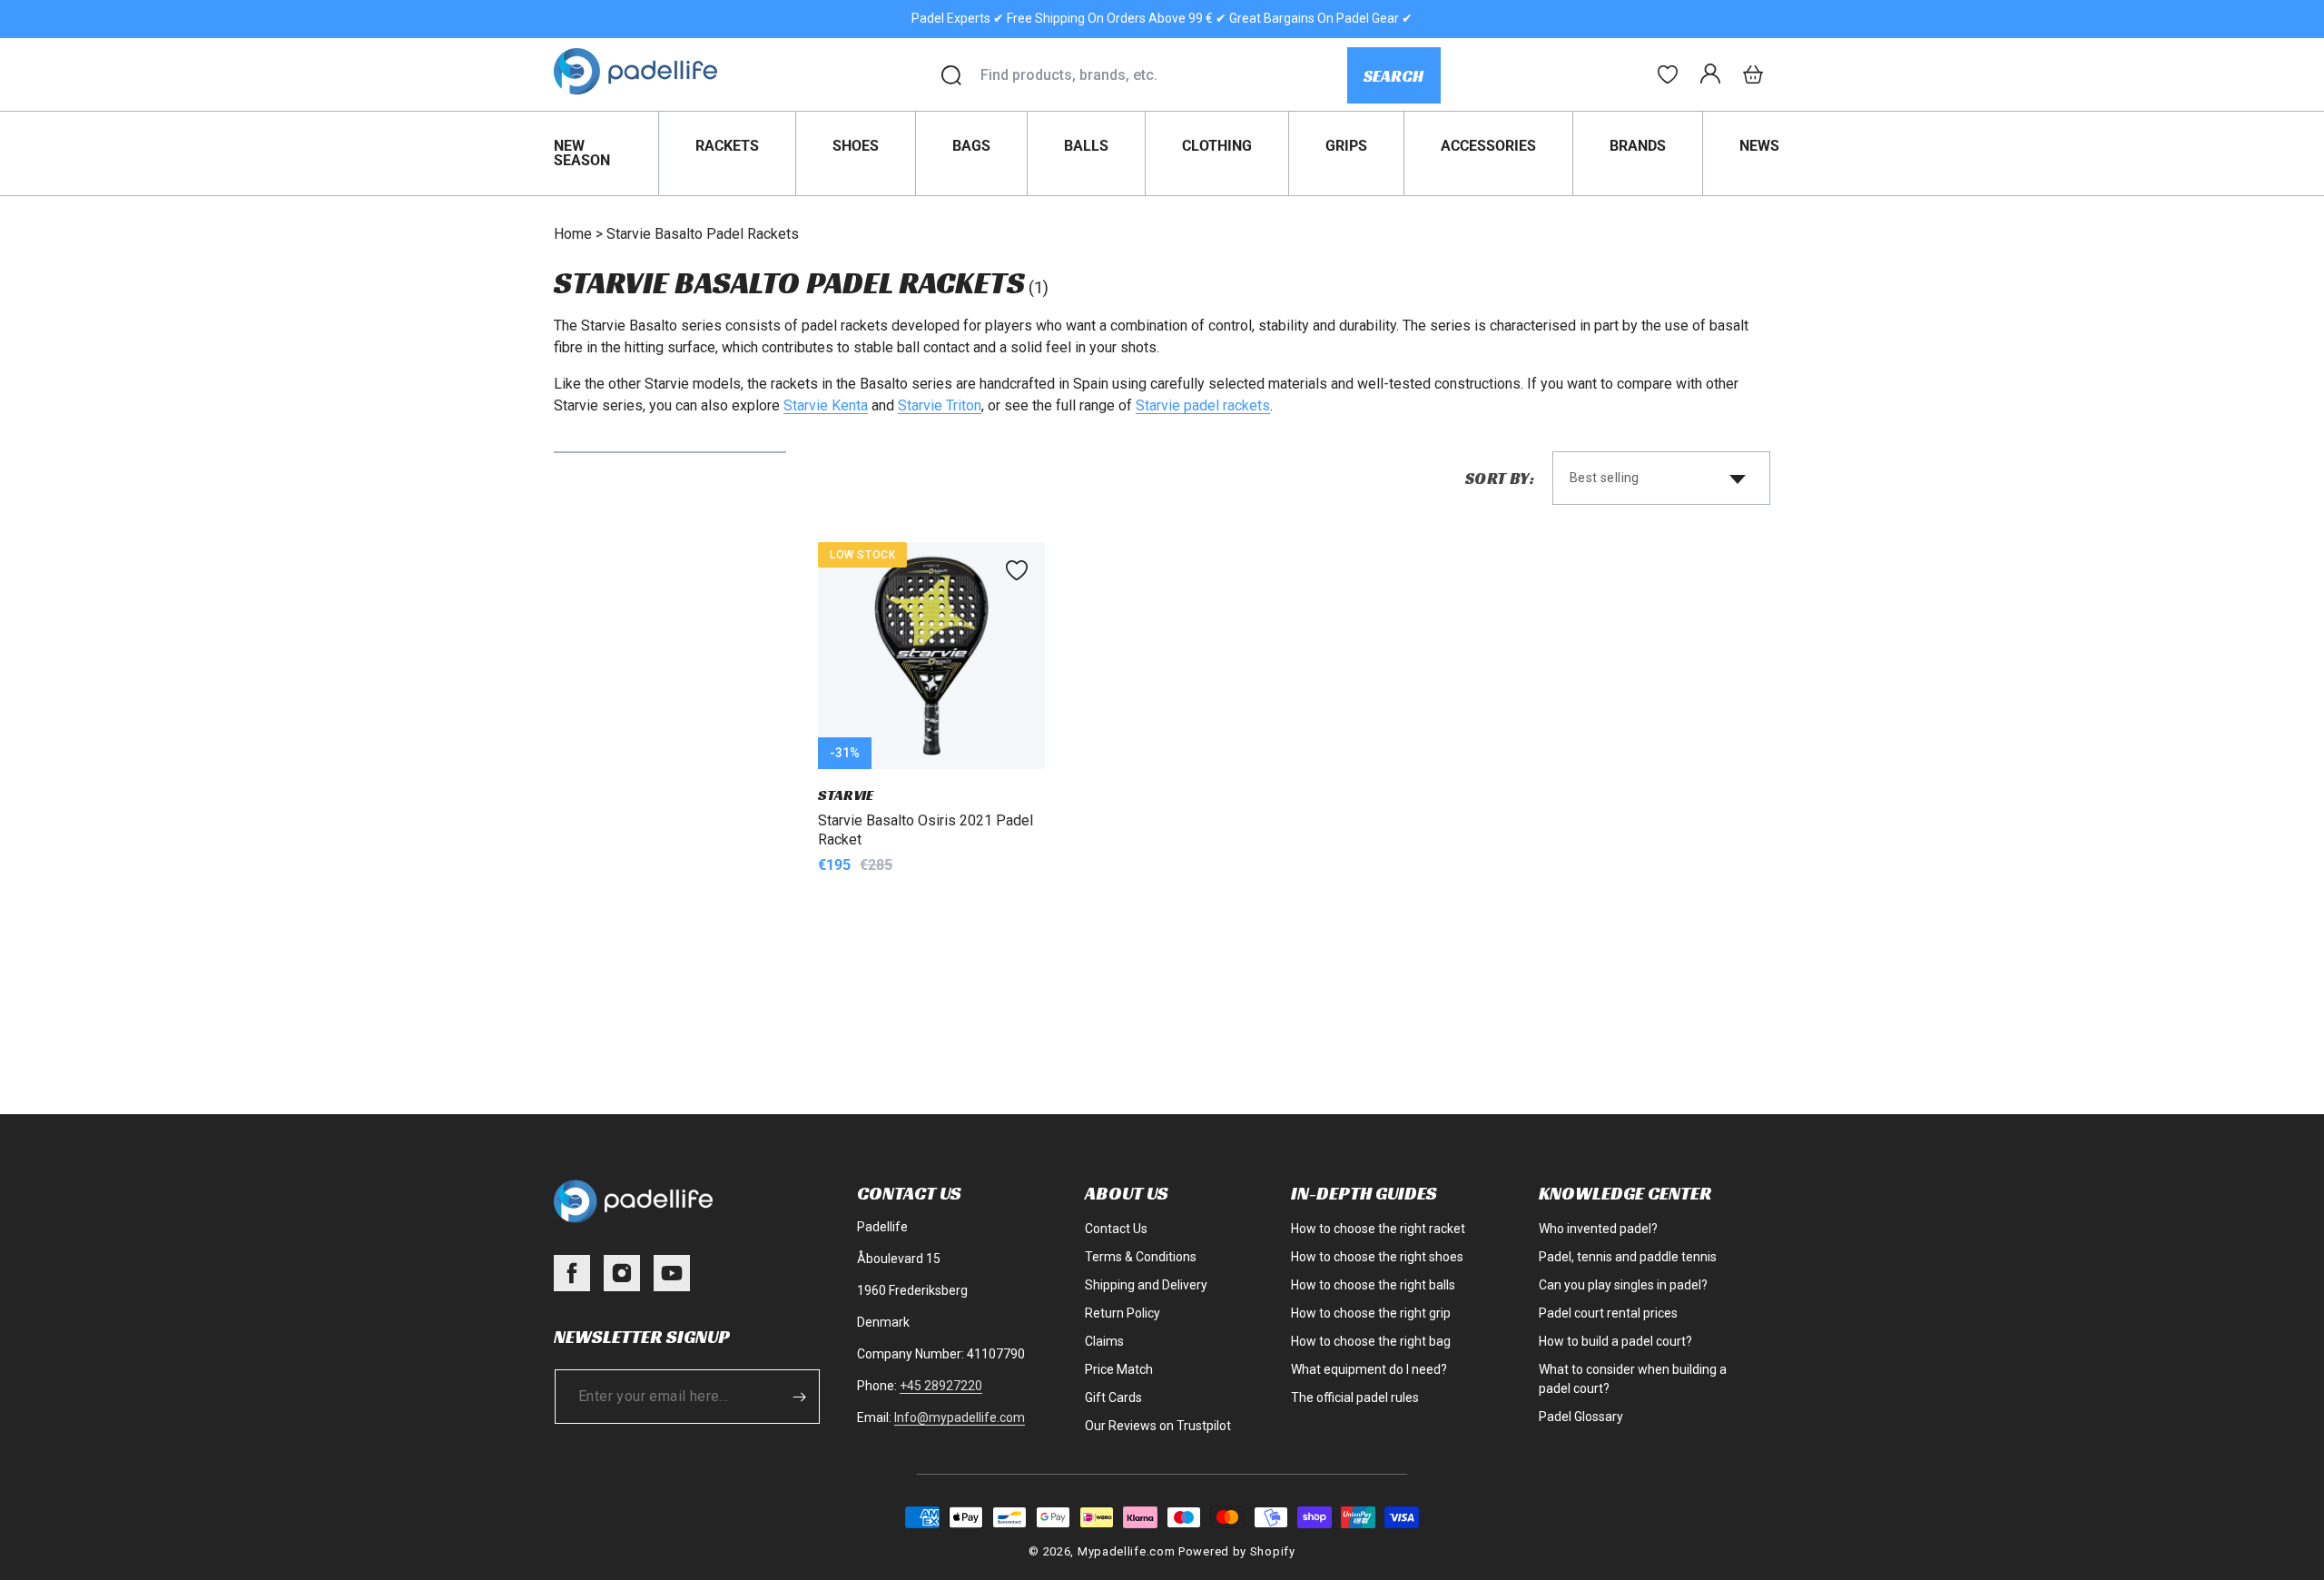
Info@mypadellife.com (960, 1417)
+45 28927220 (941, 1386)
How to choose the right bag (1371, 1341)
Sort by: (1500, 478)
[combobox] (1163, 75)
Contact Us (1116, 1229)
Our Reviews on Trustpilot (1158, 1426)
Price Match (1119, 1369)
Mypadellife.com (1127, 1551)
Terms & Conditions (1141, 1257)
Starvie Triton (940, 405)
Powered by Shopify (1237, 1551)
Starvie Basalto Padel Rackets (703, 234)
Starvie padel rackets (1203, 405)
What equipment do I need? (1369, 1369)
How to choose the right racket (1378, 1229)
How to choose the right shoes (1377, 1257)
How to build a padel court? (1615, 1341)
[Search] (951, 75)
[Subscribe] (800, 1397)
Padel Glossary (1581, 1417)
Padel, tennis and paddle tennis (1628, 1257)
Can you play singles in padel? (1623, 1285)
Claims (1104, 1341)
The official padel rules (1355, 1397)
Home (573, 234)
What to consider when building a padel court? (1633, 1379)
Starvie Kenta (826, 405)
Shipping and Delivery (1146, 1285)
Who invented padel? (1598, 1229)
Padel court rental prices (1608, 1313)
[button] (1753, 74)
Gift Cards (1113, 1397)
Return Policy (1123, 1313)
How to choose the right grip (1371, 1313)
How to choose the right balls (1373, 1285)
